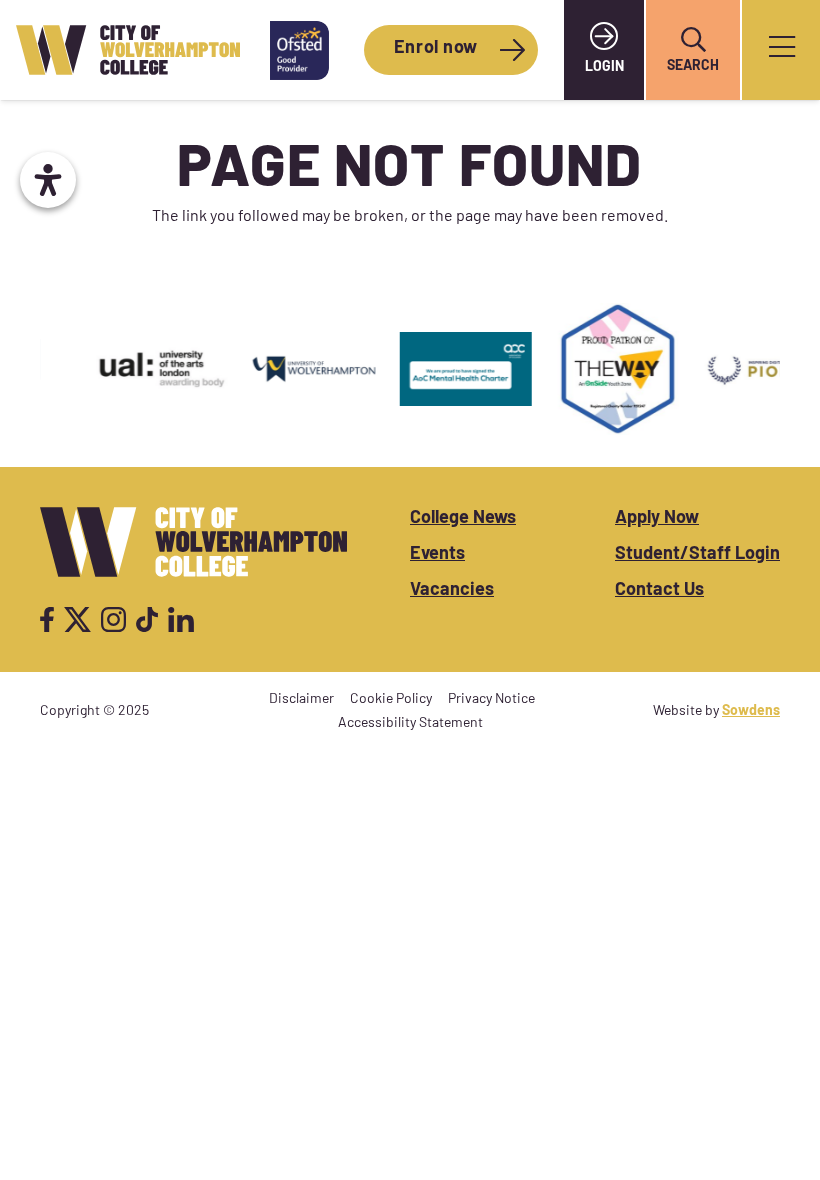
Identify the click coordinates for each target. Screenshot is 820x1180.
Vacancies (452, 591)
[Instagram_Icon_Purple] (113, 619)
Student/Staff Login (697, 555)
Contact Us (659, 591)
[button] (693, 40)
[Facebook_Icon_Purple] (47, 619)
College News (463, 519)
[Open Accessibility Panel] (48, 180)
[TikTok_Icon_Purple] (147, 619)
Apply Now (657, 519)
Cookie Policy (391, 699)
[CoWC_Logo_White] (193, 542)
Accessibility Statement (410, 723)
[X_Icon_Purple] (78, 619)
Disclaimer (301, 699)
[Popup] (782, 50)
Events (437, 555)
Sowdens (751, 711)
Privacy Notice (491, 699)
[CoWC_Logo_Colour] (128, 50)
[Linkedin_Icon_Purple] (180, 619)
